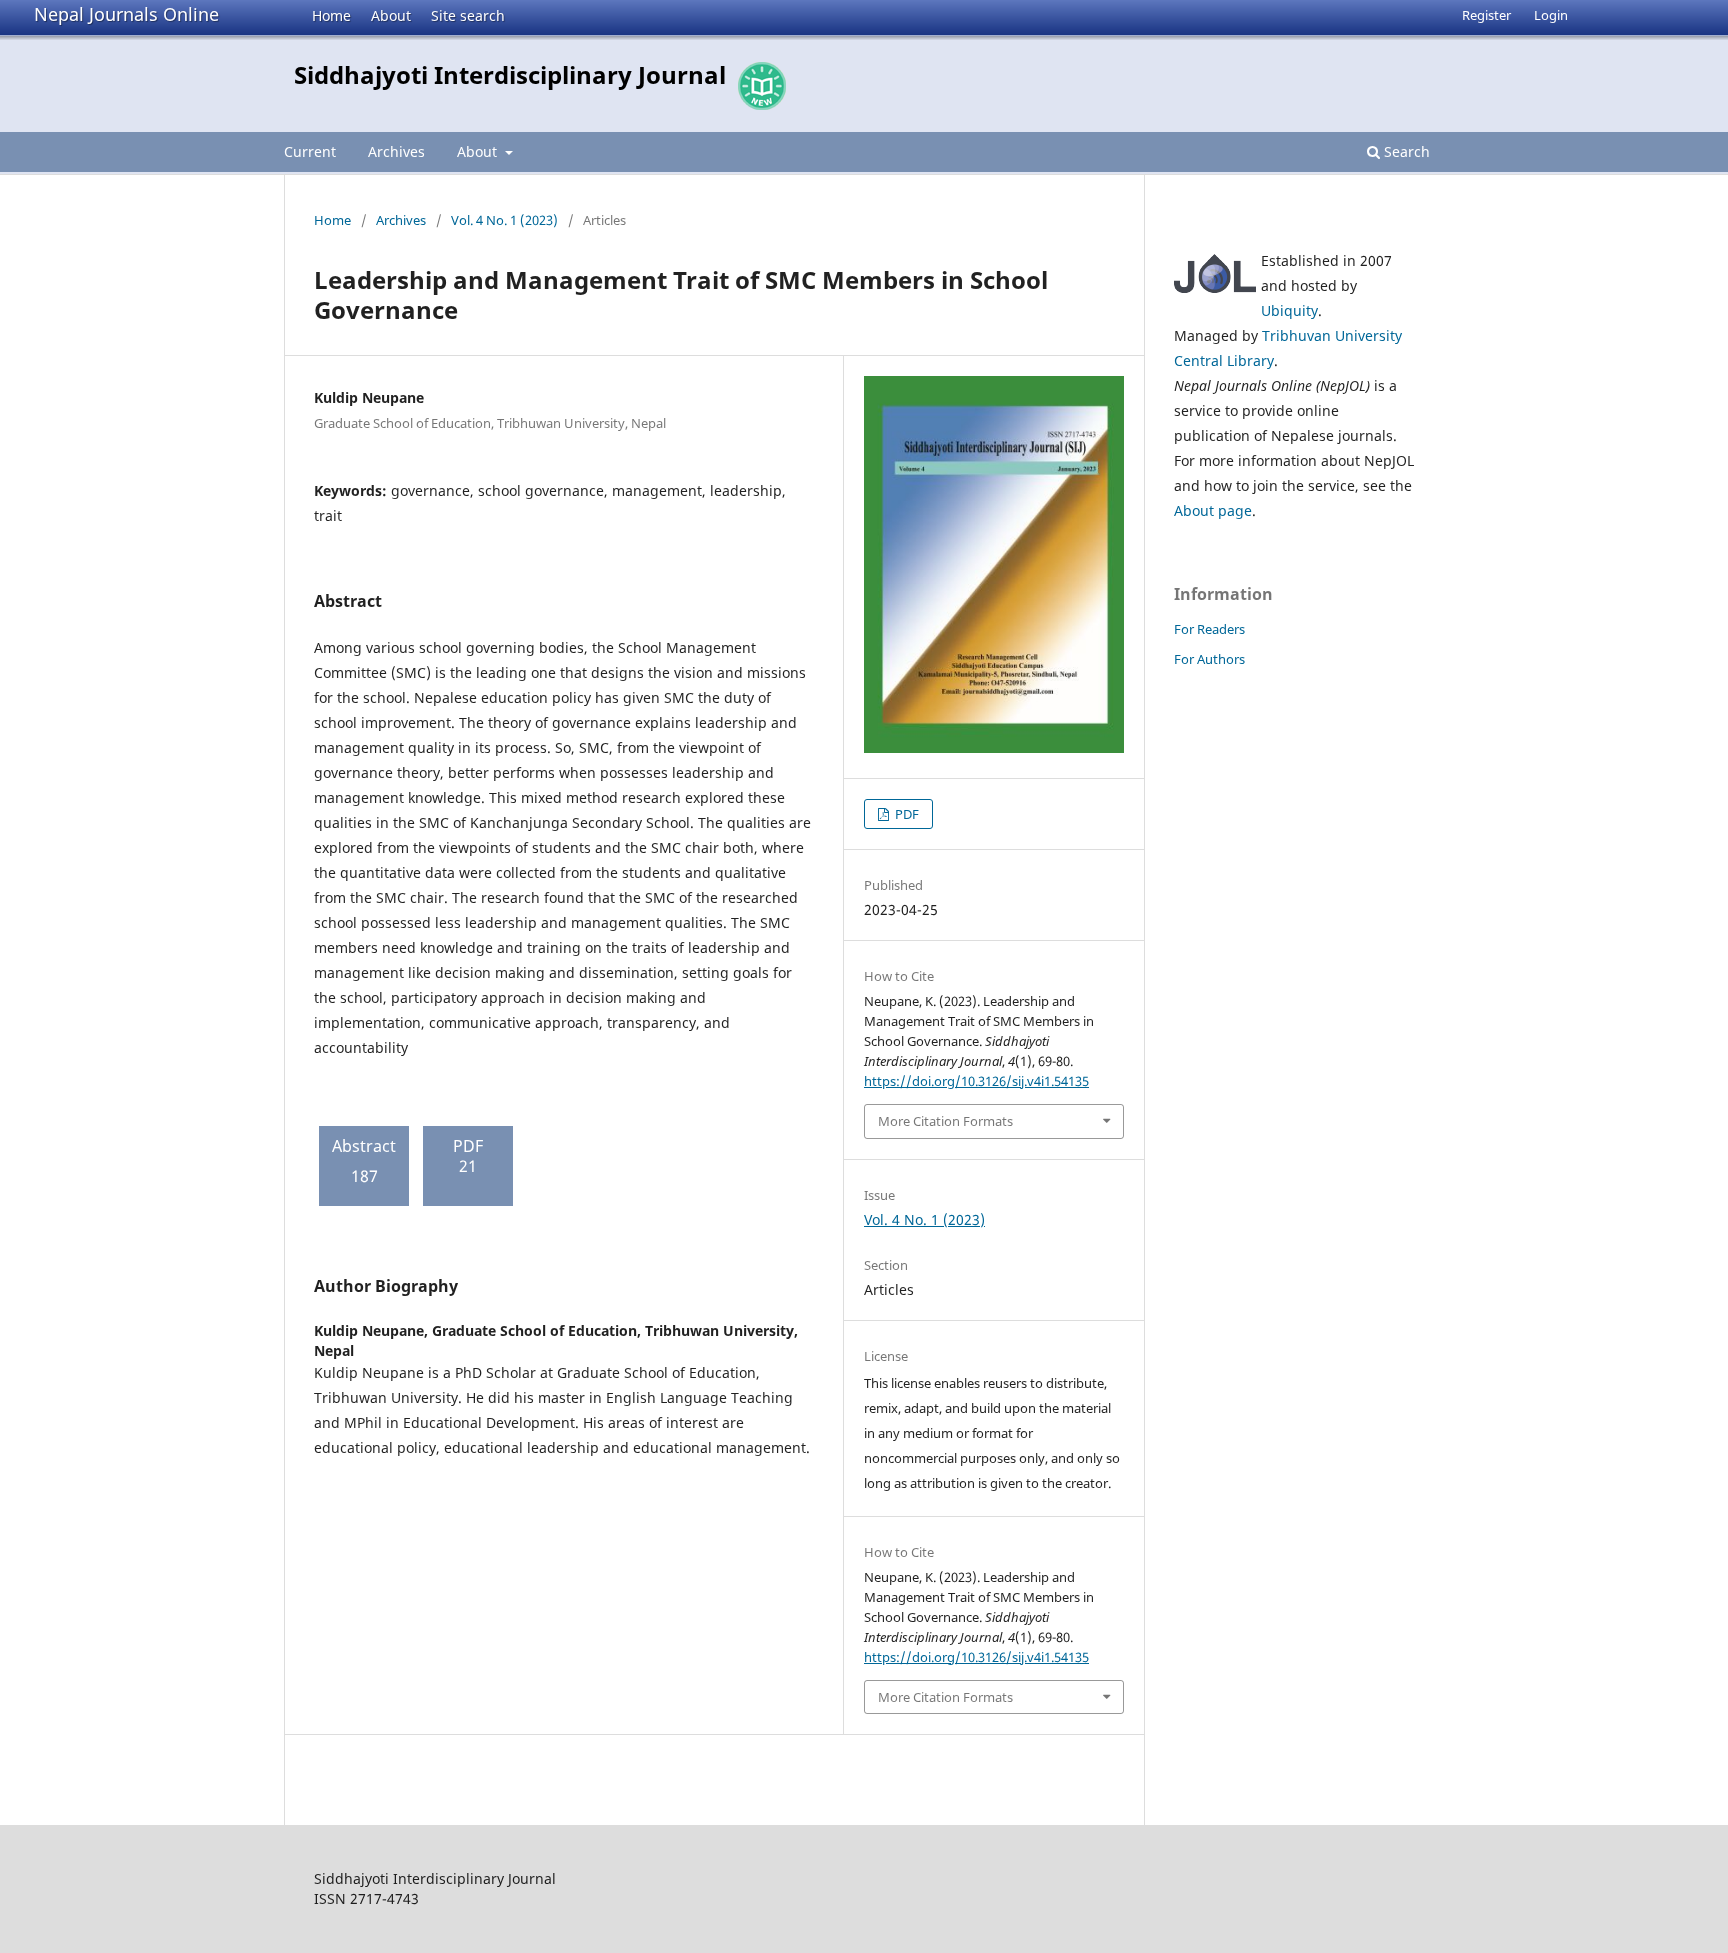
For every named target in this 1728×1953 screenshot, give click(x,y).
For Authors (1209, 659)
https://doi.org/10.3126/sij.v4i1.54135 (976, 1081)
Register (1486, 15)
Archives (396, 151)
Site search (468, 15)
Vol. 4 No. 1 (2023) (504, 220)
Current (310, 151)
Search (1405, 151)
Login (1551, 15)
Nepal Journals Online (126, 14)
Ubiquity (1289, 310)
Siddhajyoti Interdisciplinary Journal (510, 74)
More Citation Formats (945, 1121)
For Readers (1209, 629)
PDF (905, 814)
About (391, 15)
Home (331, 15)
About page (1213, 510)
